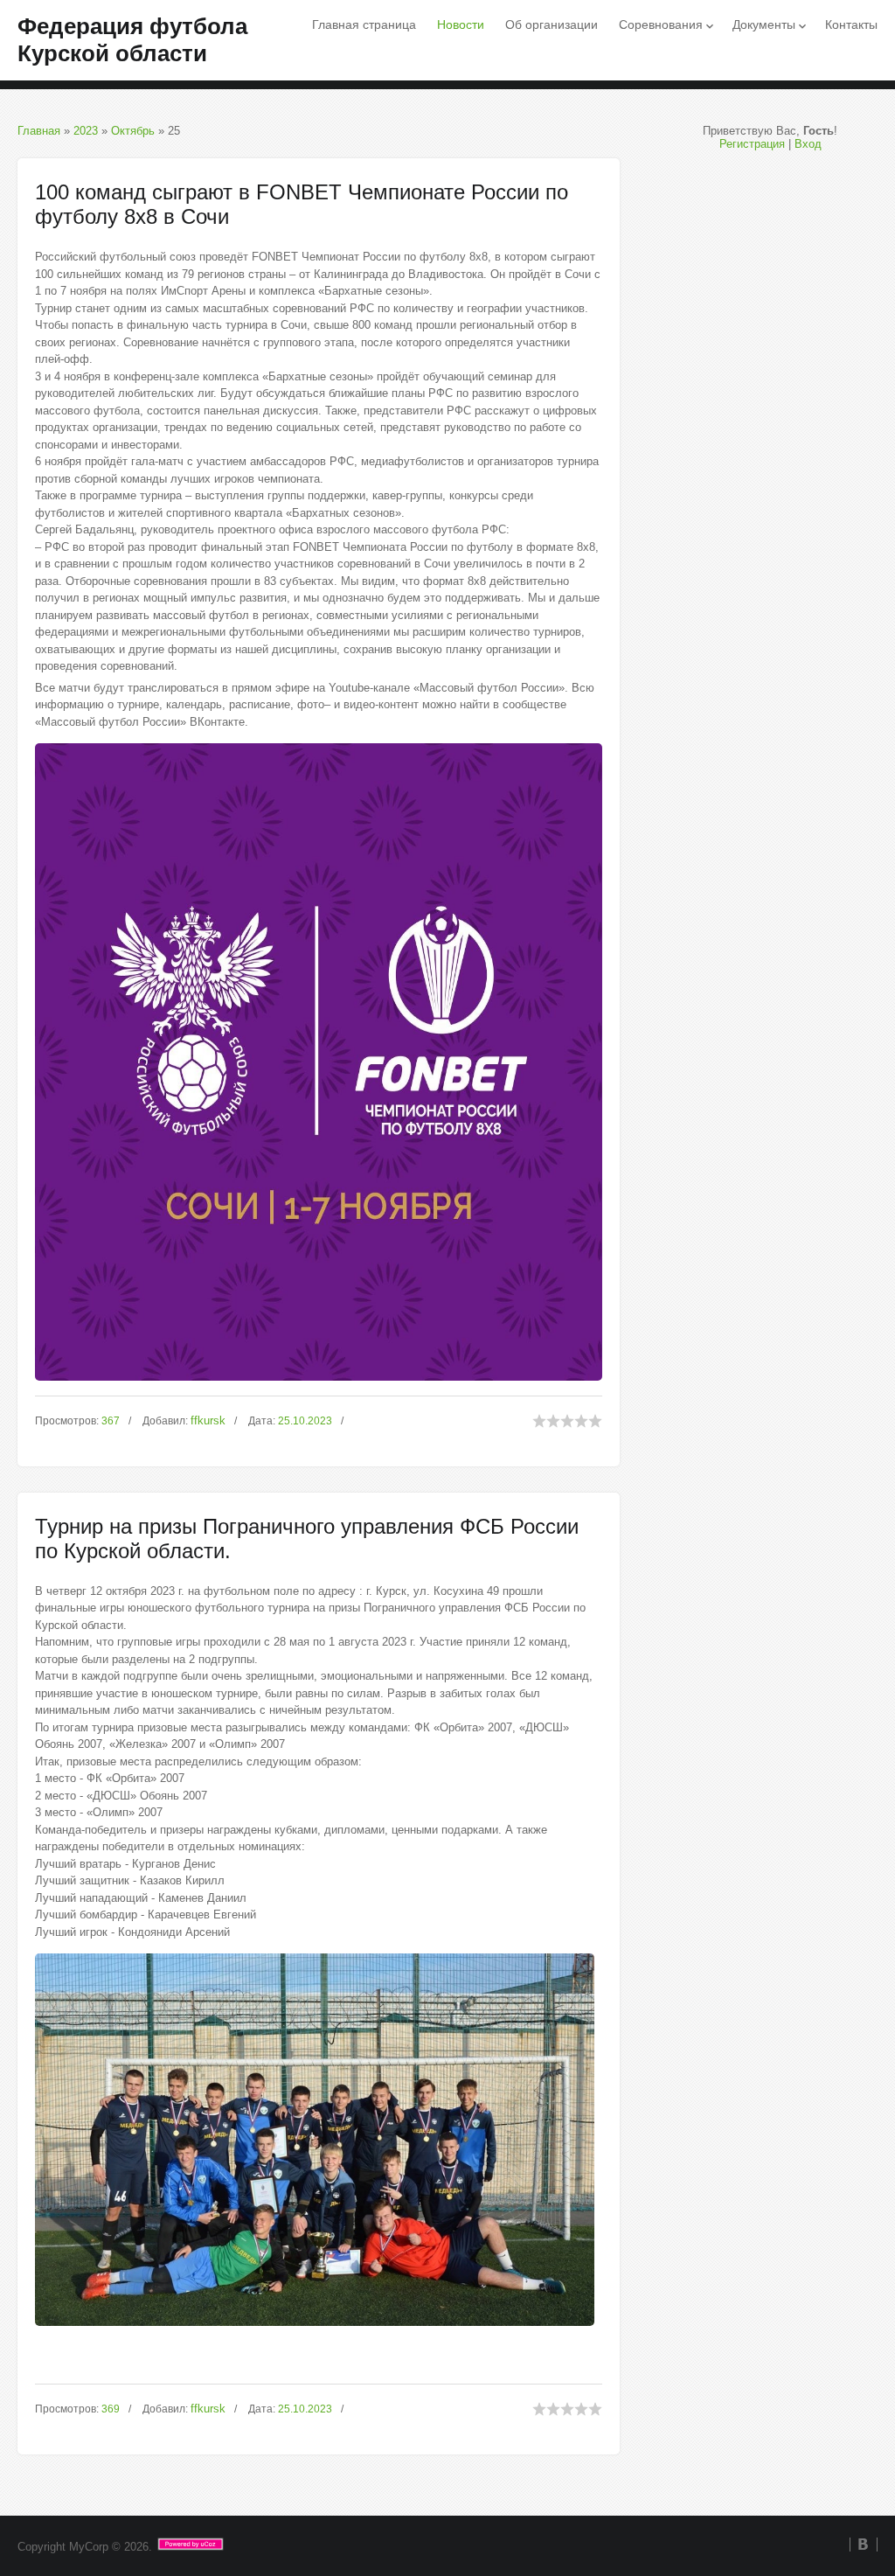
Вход (808, 144)
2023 (86, 131)
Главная (39, 131)
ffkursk (208, 1420)
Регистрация (752, 144)
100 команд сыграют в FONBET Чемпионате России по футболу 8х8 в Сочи (302, 204)
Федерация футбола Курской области (132, 40)
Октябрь (133, 131)
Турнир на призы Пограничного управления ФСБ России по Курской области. (307, 1539)
